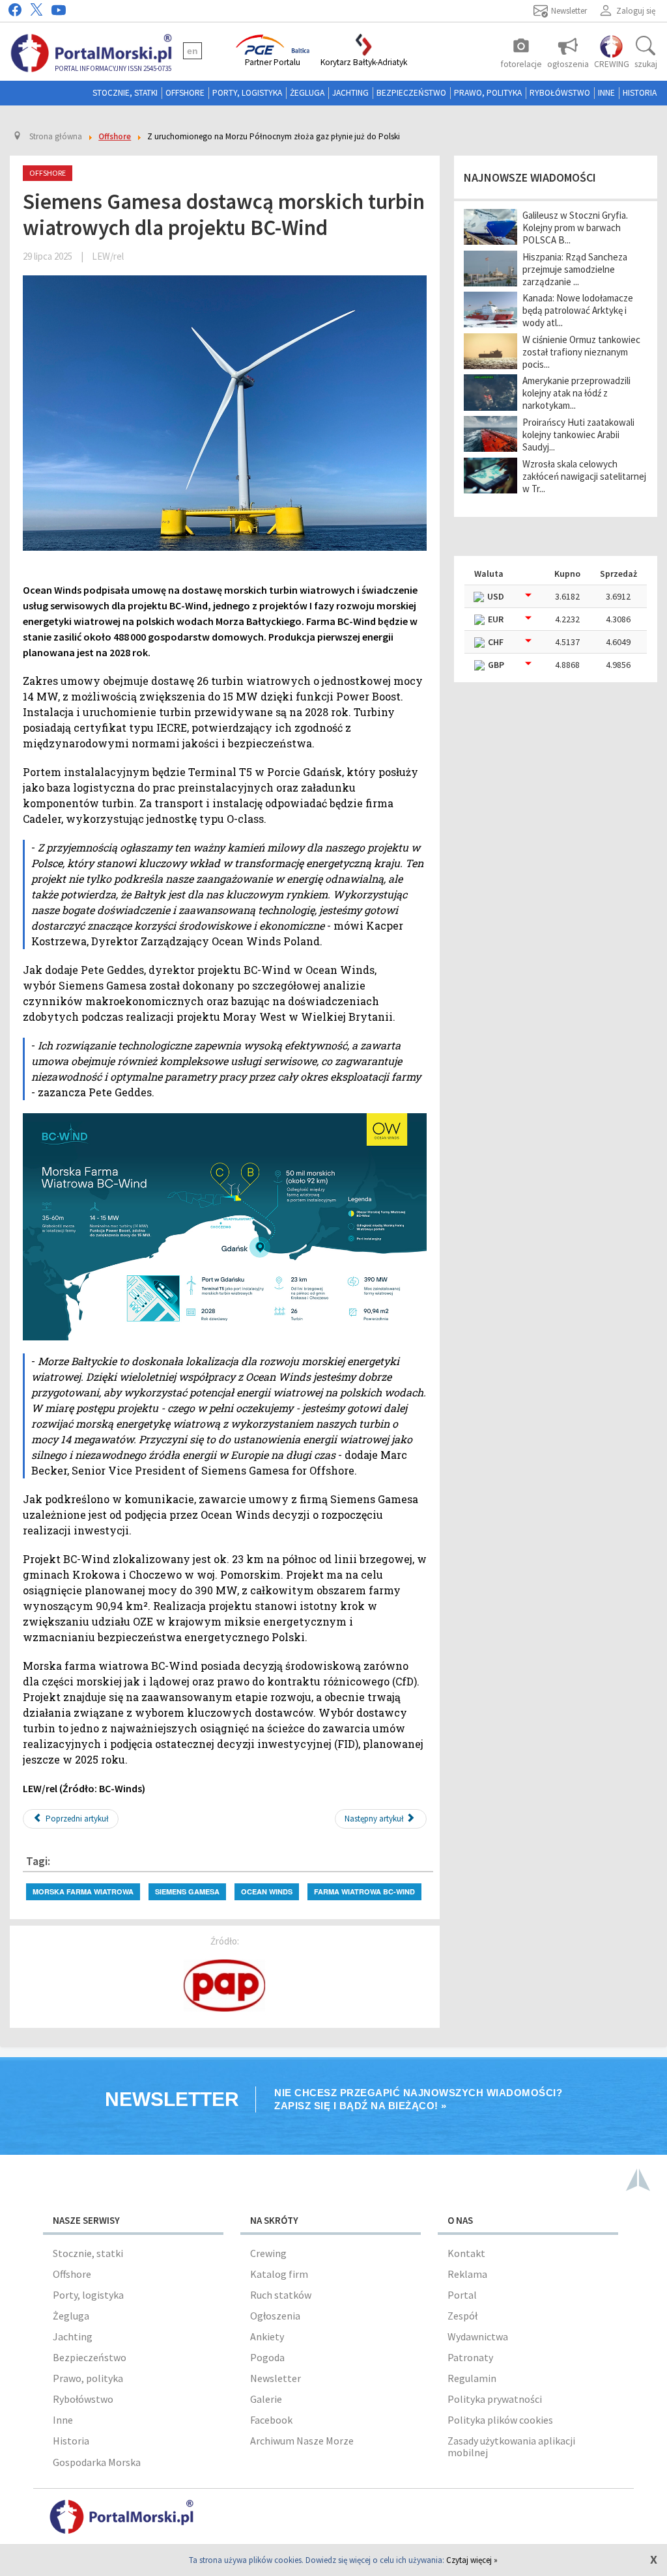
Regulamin (472, 2378)
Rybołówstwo (560, 93)
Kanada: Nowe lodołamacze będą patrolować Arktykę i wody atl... (578, 310)
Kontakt (466, 2253)
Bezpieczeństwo (411, 93)
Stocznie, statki (125, 93)
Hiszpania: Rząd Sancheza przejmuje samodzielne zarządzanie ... (575, 269)
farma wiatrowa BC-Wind (364, 1891)
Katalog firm (279, 2274)
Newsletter (276, 2378)
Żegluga (307, 93)
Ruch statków (281, 2295)
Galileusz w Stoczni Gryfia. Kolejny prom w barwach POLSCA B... (575, 228)
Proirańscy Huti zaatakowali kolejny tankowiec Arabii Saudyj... (578, 435)
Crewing (268, 2253)
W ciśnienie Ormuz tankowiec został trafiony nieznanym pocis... (581, 352)
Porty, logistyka (247, 93)
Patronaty (470, 2357)
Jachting (350, 93)
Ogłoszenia (275, 2316)
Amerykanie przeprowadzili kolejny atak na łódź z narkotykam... (576, 393)
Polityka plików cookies (500, 2420)
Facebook (271, 2420)
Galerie (266, 2399)
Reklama (467, 2274)
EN (192, 51)
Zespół (462, 2316)
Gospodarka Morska (97, 2462)
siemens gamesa (187, 1891)
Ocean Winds (267, 1891)
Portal (462, 2295)
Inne (606, 93)
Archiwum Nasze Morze (302, 2441)
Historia (640, 93)
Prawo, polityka (488, 93)
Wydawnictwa (478, 2336)
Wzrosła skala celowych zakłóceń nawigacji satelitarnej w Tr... (584, 476)
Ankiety (267, 2336)
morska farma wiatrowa (83, 1891)
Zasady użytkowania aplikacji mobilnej (511, 2446)
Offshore (185, 93)
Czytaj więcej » (472, 2560)
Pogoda (267, 2357)
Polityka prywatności (495, 2399)
